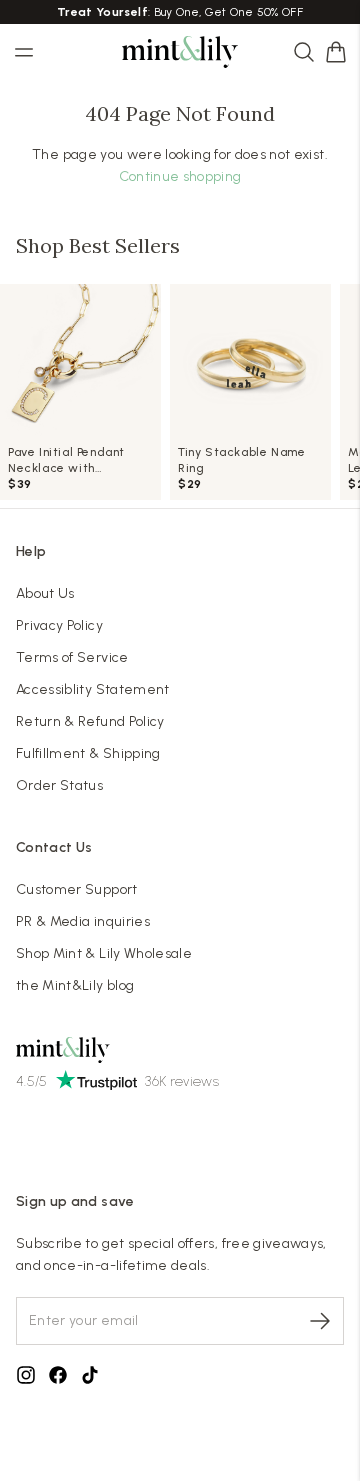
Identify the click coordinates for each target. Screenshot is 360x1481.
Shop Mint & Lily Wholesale (104, 953)
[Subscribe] (320, 1321)
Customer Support (77, 889)
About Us (45, 593)
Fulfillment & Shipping (88, 753)
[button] (336, 52)
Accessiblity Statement (93, 689)
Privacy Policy (59, 625)
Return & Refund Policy (90, 721)
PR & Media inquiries (83, 921)
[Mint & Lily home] (180, 52)
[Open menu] (24, 52)
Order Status (59, 785)
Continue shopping (180, 176)
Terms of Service (72, 657)
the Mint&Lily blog (75, 985)
